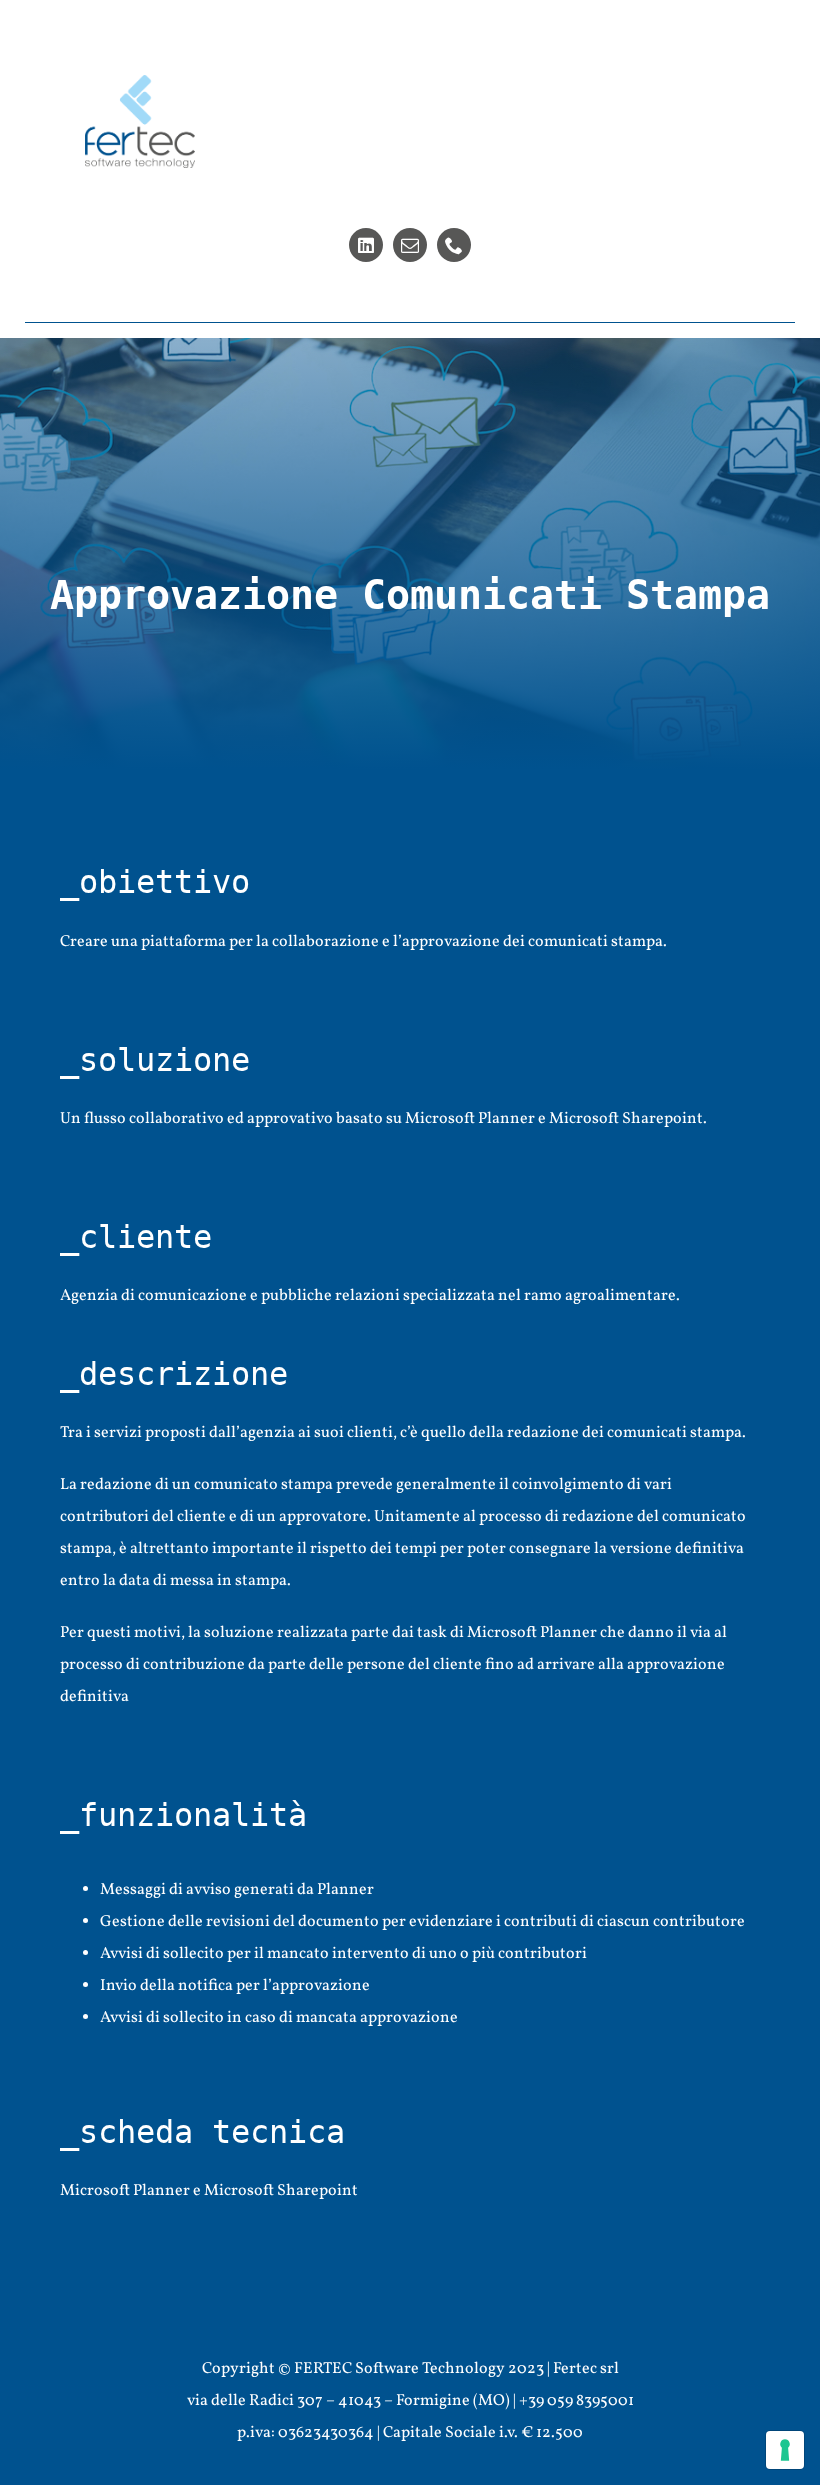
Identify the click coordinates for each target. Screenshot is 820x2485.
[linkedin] (366, 245)
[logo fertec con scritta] (140, 83)
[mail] (410, 245)
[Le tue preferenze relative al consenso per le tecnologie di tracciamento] (785, 2450)
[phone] (454, 245)
